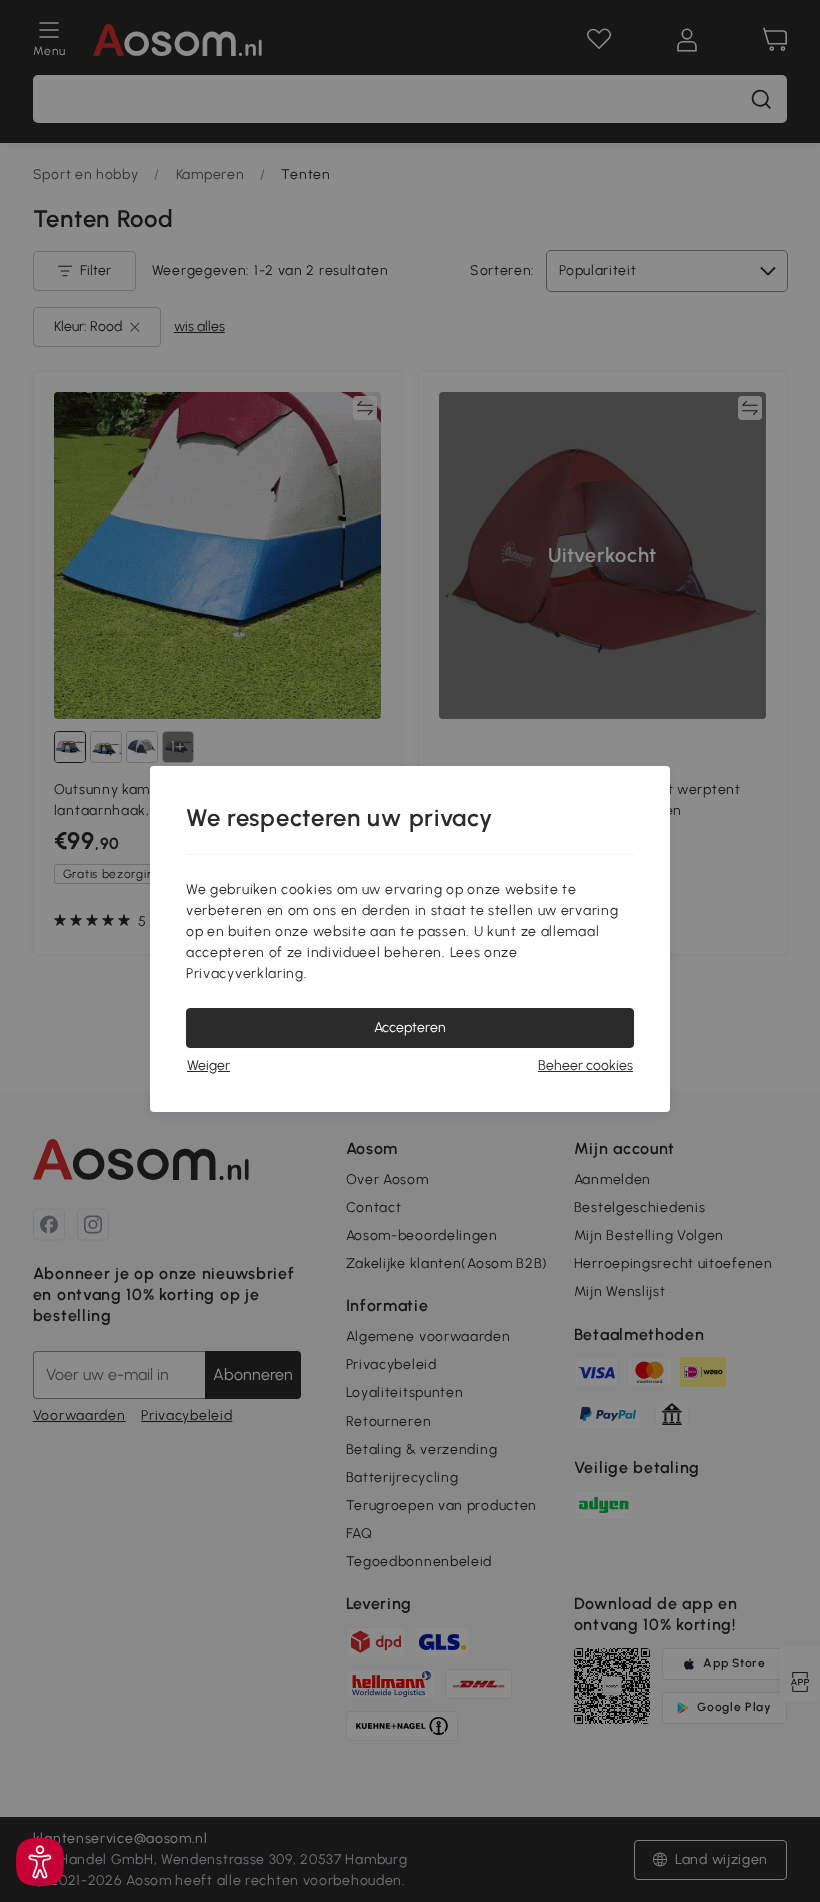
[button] (40, 1862)
